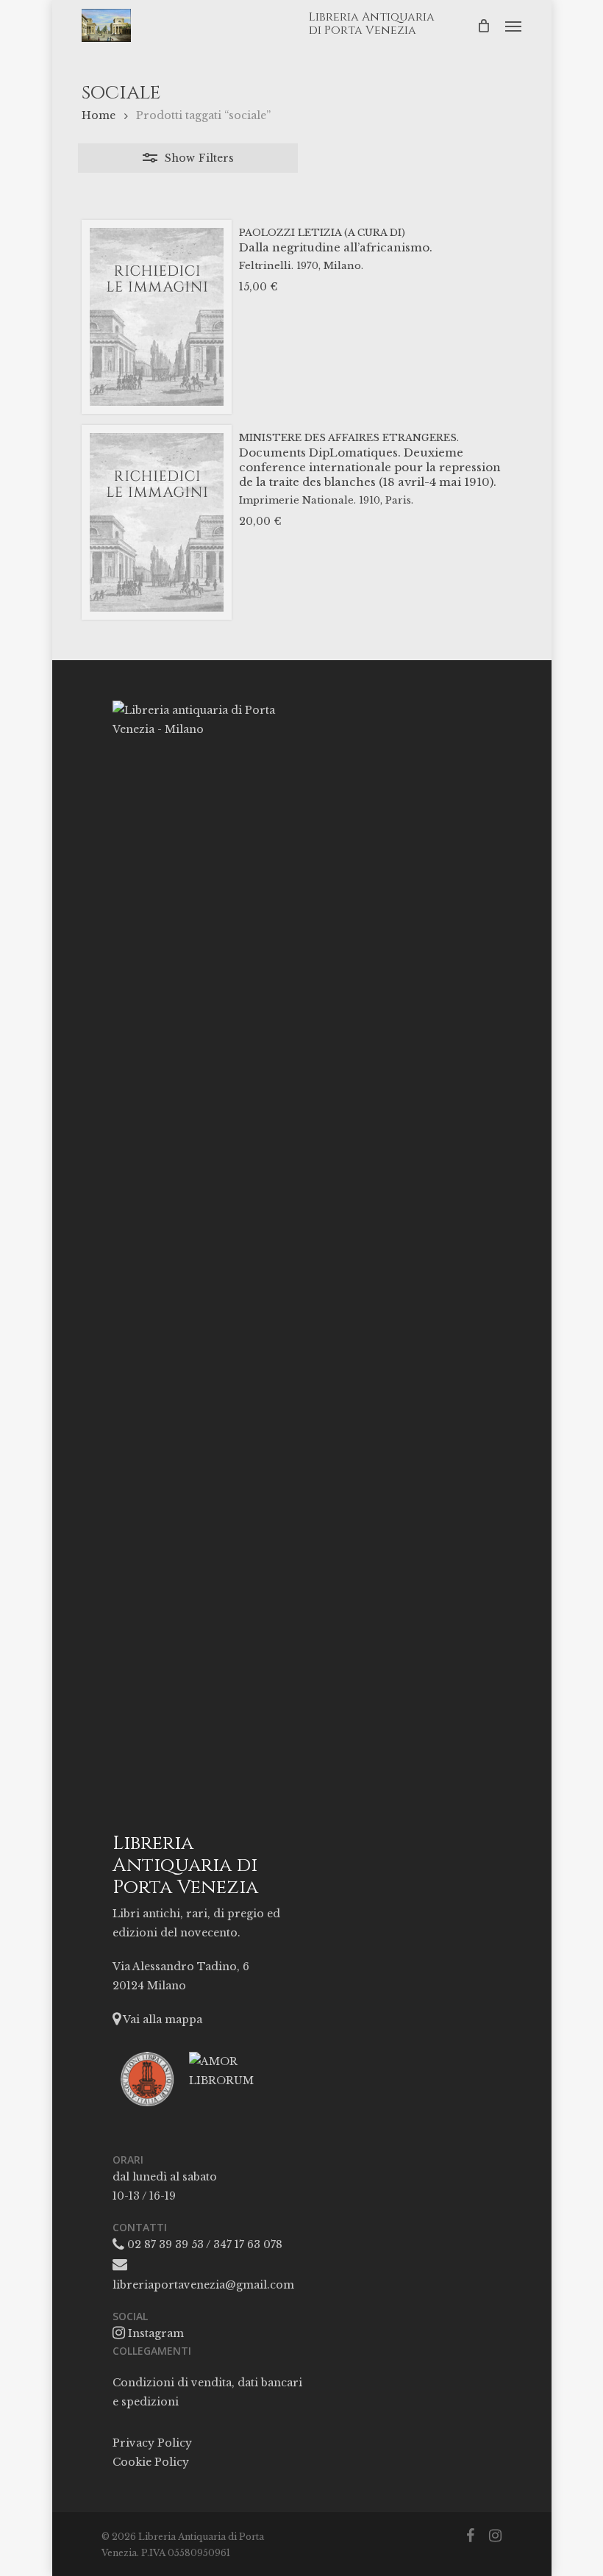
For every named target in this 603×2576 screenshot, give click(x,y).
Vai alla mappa (161, 2019)
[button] (513, 26)
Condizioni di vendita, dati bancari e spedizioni (207, 2392)
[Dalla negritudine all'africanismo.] (157, 317)
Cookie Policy (151, 2462)
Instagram (154, 2333)
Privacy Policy (152, 2443)
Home (99, 115)
